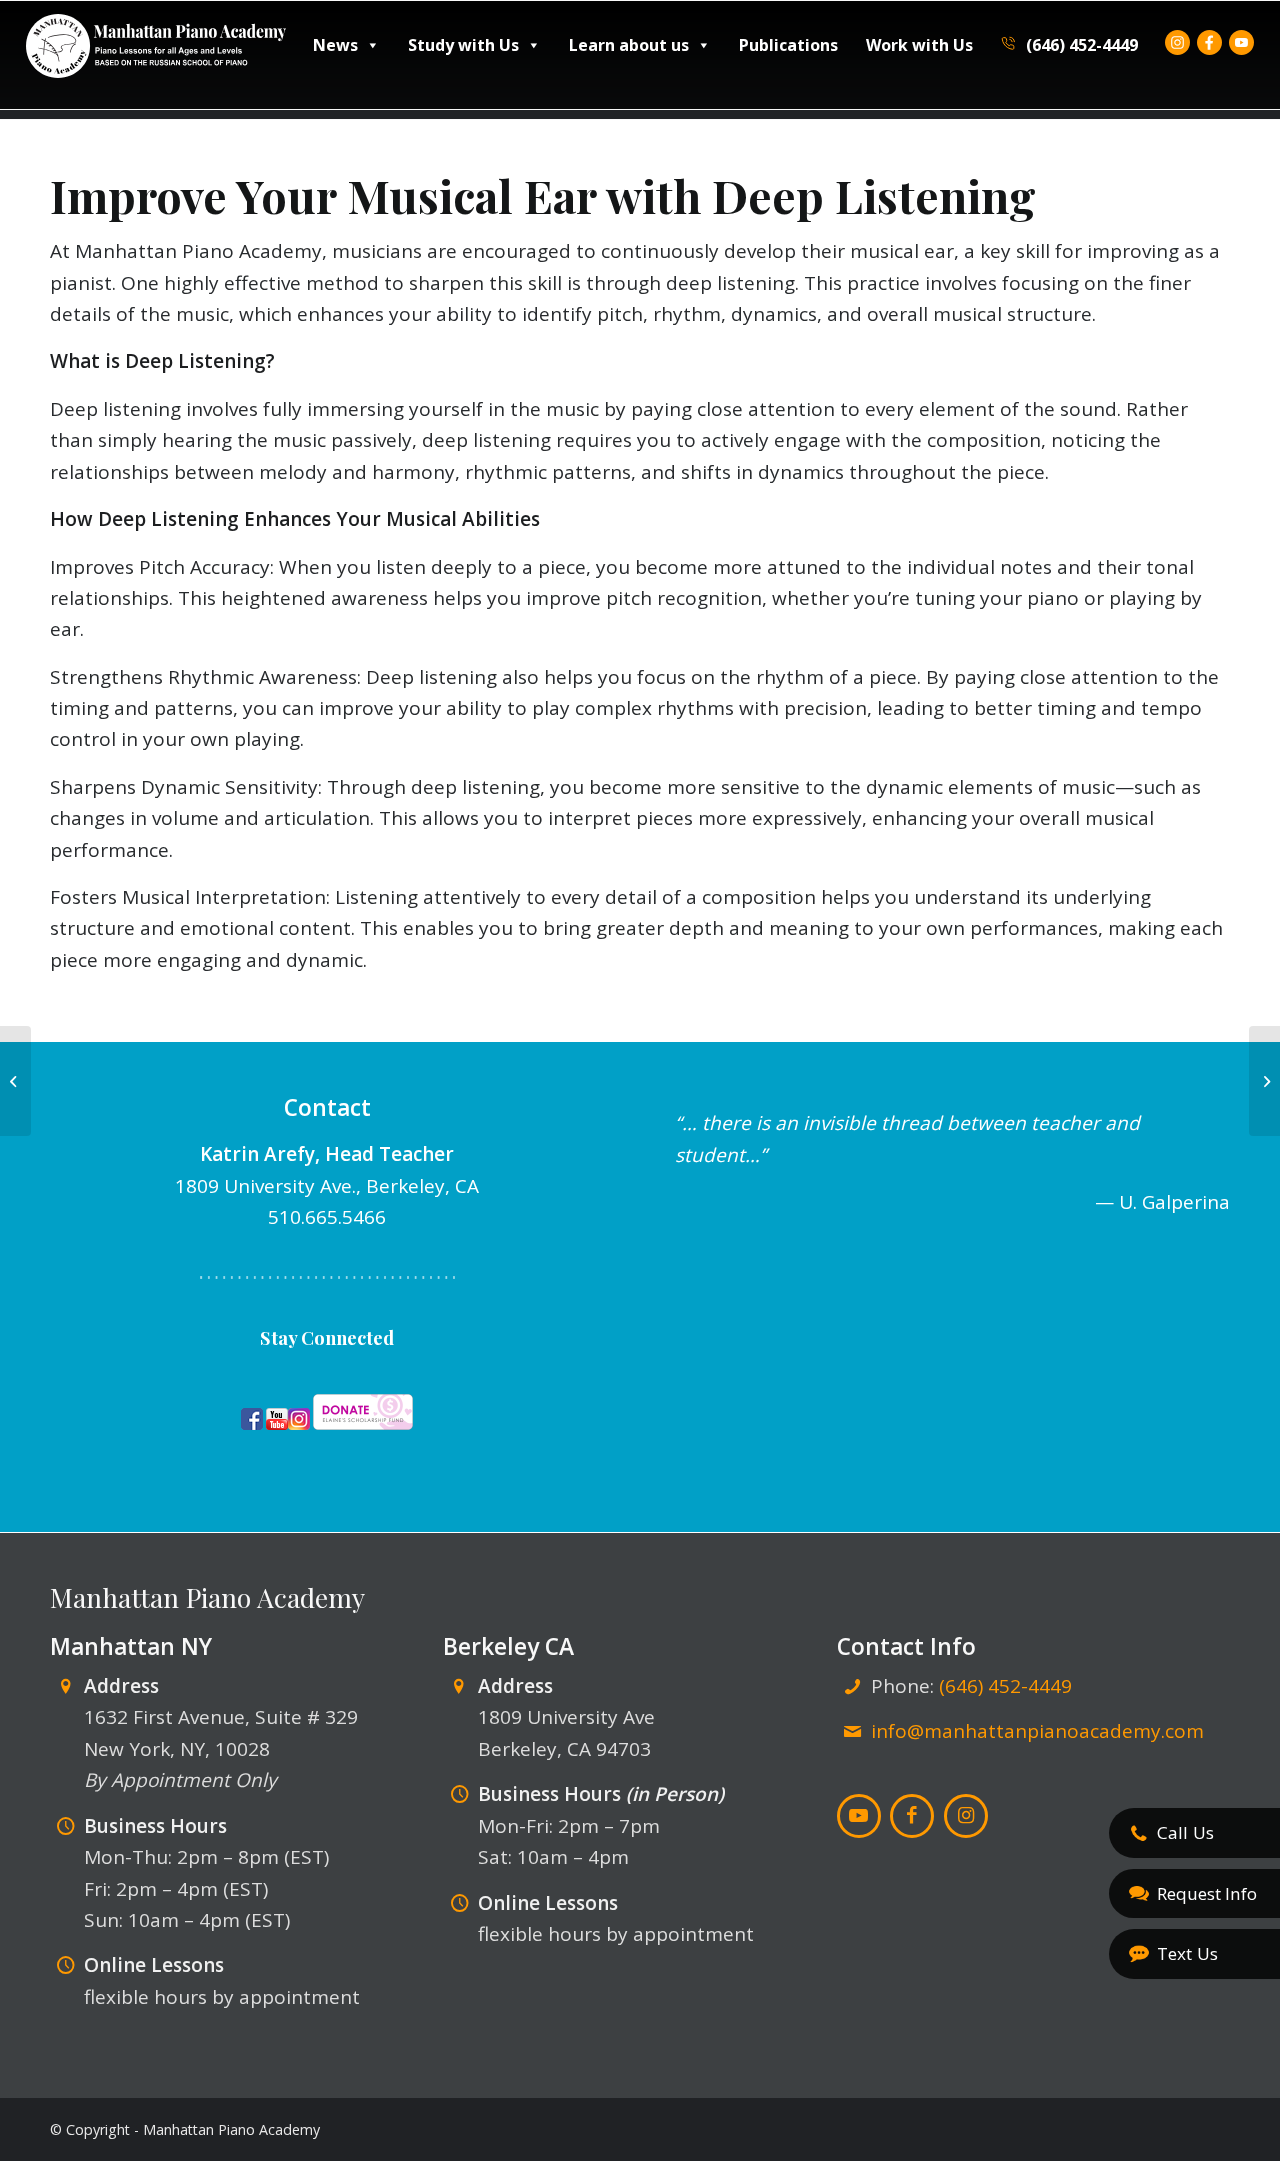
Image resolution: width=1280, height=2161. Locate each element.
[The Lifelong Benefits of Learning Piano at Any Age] (1264, 1081)
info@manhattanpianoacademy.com (1037, 1731)
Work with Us (919, 45)
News (335, 45)
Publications (788, 45)
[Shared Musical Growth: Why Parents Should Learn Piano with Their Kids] (15, 1081)
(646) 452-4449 (1080, 45)
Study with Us (463, 45)
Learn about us (629, 45)
